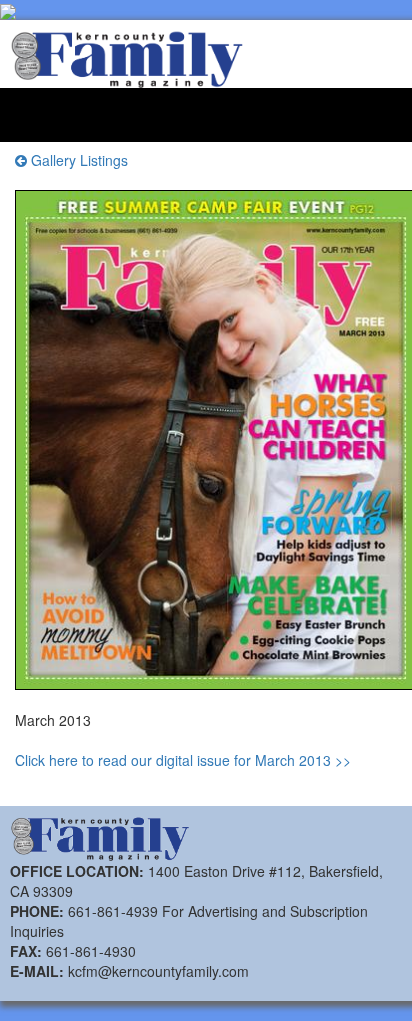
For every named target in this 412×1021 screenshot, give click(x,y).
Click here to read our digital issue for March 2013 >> (183, 760)
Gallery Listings (77, 160)
